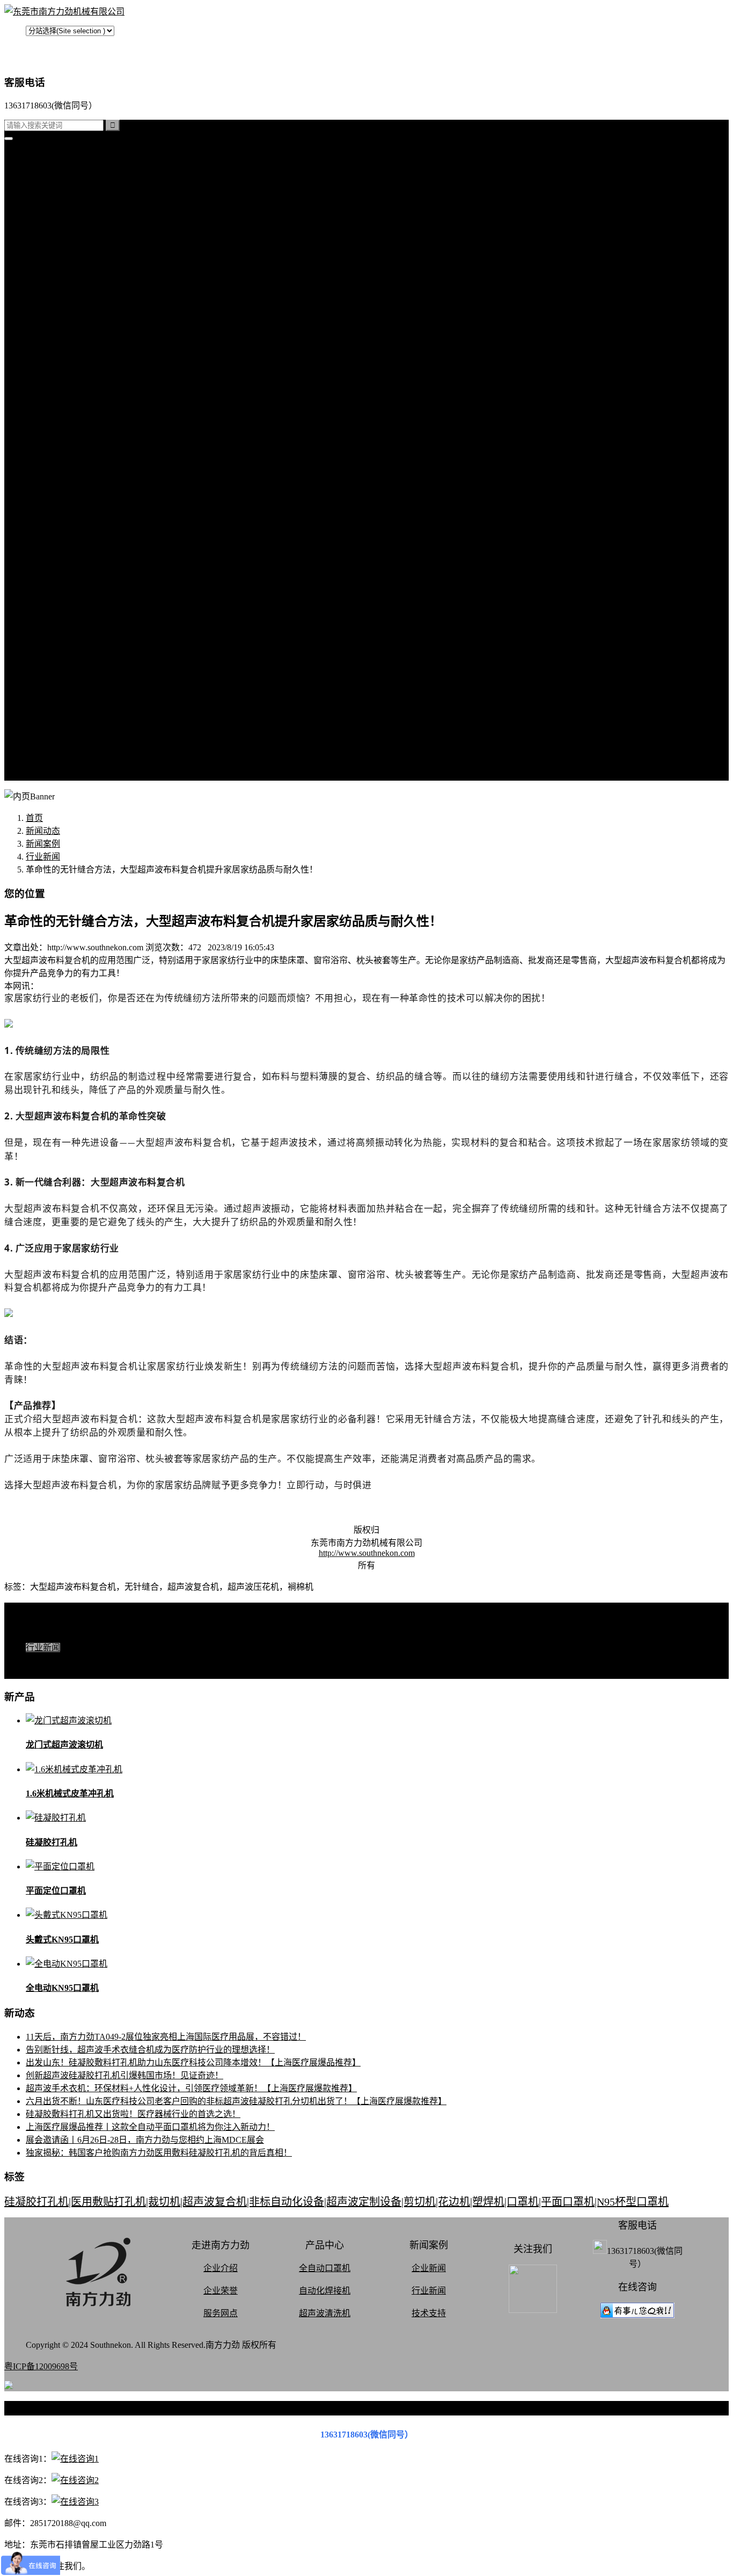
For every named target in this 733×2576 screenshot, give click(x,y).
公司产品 (43, 208)
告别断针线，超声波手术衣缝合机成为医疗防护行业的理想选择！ (150, 2050)
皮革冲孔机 (69, 260)
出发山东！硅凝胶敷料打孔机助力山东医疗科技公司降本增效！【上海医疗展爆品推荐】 (193, 2062)
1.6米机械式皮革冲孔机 (70, 1793)
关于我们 (43, 633)
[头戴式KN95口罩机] (67, 1915)
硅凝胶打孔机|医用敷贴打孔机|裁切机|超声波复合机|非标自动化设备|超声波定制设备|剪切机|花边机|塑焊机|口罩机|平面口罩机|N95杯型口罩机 (336, 2202)
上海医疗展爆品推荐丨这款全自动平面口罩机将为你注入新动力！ (150, 2127)
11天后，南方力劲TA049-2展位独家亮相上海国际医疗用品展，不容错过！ (166, 2037)
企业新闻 (429, 2268)
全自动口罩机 (73, 221)
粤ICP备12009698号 (41, 2366)
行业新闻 (64, 453)
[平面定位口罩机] (60, 1866)
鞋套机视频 (69, 595)
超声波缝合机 (73, 247)
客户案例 (64, 479)
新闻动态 (43, 831)
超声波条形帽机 (77, 298)
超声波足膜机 (73, 337)
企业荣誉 (221, 2291)
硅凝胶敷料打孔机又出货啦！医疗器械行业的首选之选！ (133, 2114)
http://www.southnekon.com (367, 1553)
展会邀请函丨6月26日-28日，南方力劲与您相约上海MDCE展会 (145, 2140)
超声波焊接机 (73, 388)
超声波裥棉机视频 (82, 530)
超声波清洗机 (73, 401)
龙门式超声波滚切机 (64, 1745)
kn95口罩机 (47, 169)
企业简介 (64, 646)
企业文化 (64, 685)
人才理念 (64, 723)
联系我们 (64, 659)
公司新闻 (64, 440)
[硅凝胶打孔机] (56, 1818)
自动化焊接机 (325, 2291)
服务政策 (64, 672)
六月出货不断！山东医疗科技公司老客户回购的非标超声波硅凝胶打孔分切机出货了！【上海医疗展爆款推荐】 (236, 2101)
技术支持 (64, 466)
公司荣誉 (64, 711)
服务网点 (64, 749)
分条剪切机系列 (77, 285)
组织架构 (64, 698)
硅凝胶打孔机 (52, 195)
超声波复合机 (52, 182)
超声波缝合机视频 (82, 543)
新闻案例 (64, 427)
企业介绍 (221, 2268)
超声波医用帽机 (77, 311)
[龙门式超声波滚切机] (69, 1720)
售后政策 (64, 762)
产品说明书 (69, 492)
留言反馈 (43, 775)
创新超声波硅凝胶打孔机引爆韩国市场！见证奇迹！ (124, 2075)
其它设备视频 (73, 620)
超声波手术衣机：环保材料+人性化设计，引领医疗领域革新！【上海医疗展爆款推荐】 (191, 2088)
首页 (34, 157)
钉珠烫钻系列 (73, 272)
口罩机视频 (69, 517)
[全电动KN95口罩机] (67, 1964)
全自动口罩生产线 (82, 363)
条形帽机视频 (73, 607)
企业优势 (64, 736)
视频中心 (43, 504)
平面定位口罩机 (56, 1891)
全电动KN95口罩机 (62, 1988)
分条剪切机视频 (77, 582)
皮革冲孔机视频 (77, 556)
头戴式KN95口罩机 (62, 1940)
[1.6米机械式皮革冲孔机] (74, 1769)
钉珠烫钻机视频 (77, 569)
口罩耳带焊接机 (77, 350)
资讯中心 (43, 414)
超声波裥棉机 (73, 234)
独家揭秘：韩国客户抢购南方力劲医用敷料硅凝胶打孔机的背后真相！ (159, 2153)
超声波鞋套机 (73, 324)
